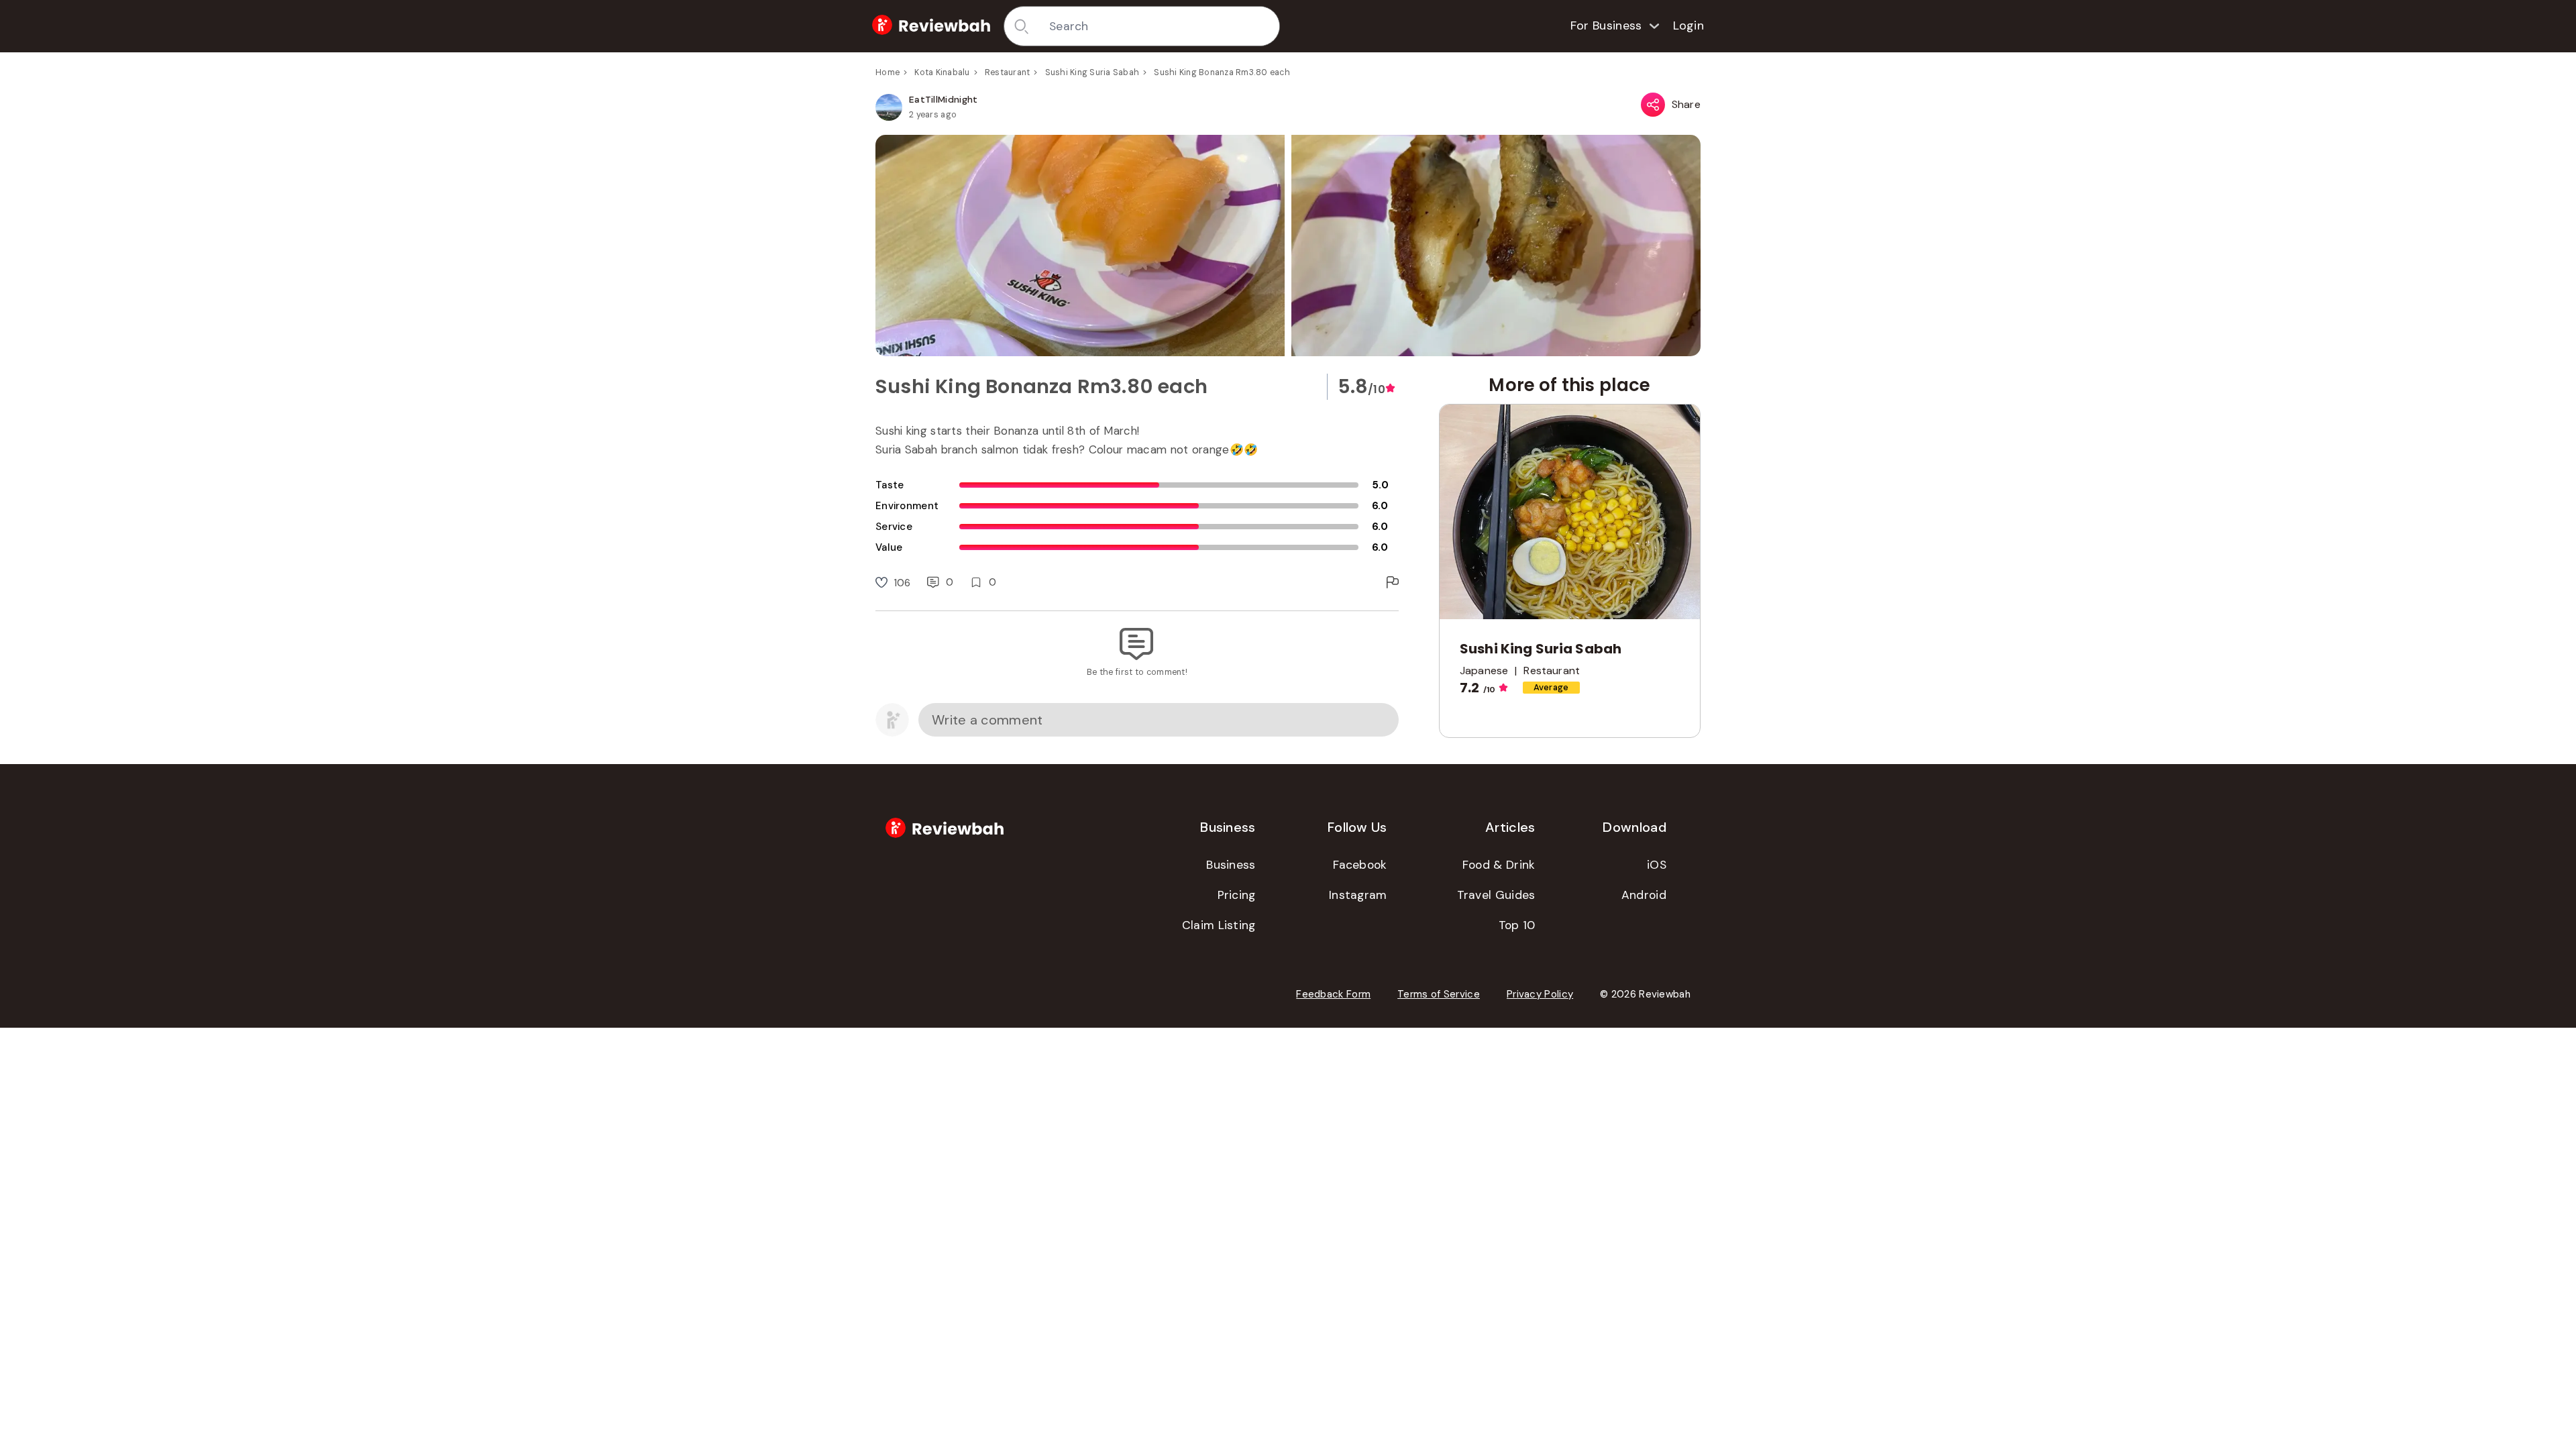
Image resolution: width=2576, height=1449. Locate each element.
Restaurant (1008, 72)
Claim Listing (1219, 925)
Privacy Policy (1540, 994)
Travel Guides (1496, 895)
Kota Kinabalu (942, 72)
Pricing (1237, 895)
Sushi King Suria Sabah (1092, 72)
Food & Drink (1499, 865)
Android (1644, 895)
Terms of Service (1439, 994)
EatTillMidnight (944, 99)
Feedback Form (1333, 994)
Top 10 (1517, 925)
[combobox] (1160, 26)
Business (1231, 865)
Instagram (1358, 895)
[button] (1288, 246)
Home (888, 72)
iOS (1657, 865)
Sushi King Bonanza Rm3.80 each (1222, 72)
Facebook (1360, 865)
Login (1689, 25)
